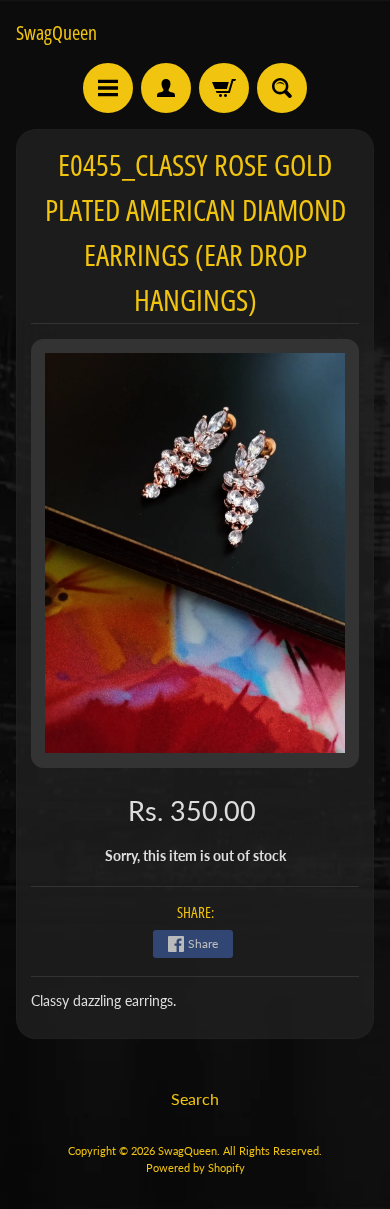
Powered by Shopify (195, 1167)
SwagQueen (56, 33)
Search (195, 1098)
